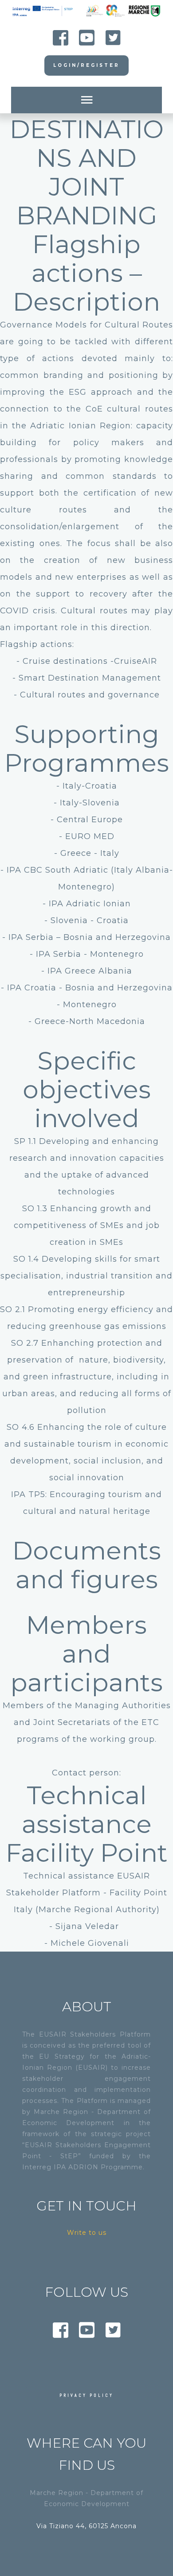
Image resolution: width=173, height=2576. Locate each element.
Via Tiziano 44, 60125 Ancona (86, 2526)
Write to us (87, 2233)
